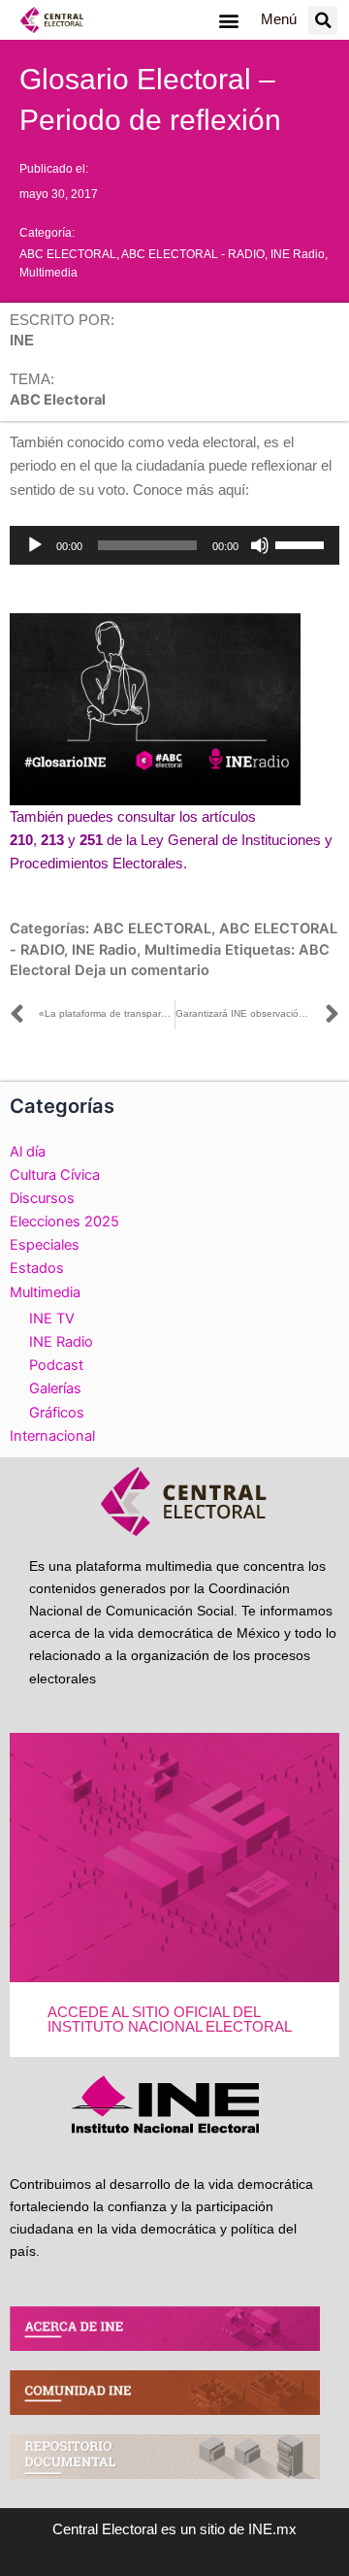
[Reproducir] (35, 545)
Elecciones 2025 (64, 1222)
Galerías (55, 1388)
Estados (37, 1268)
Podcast (56, 1365)
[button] (228, 20)
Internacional (52, 1436)
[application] (174, 545)
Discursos (42, 1198)
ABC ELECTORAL (68, 254)
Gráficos (57, 1413)
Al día (28, 1152)
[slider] (302, 543)
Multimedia (48, 273)
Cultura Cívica (55, 1175)
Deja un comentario (142, 970)
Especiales (45, 1245)
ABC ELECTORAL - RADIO (193, 254)
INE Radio (298, 254)
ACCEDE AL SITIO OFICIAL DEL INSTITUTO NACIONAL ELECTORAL (170, 2020)
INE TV (52, 1319)
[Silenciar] (260, 545)
